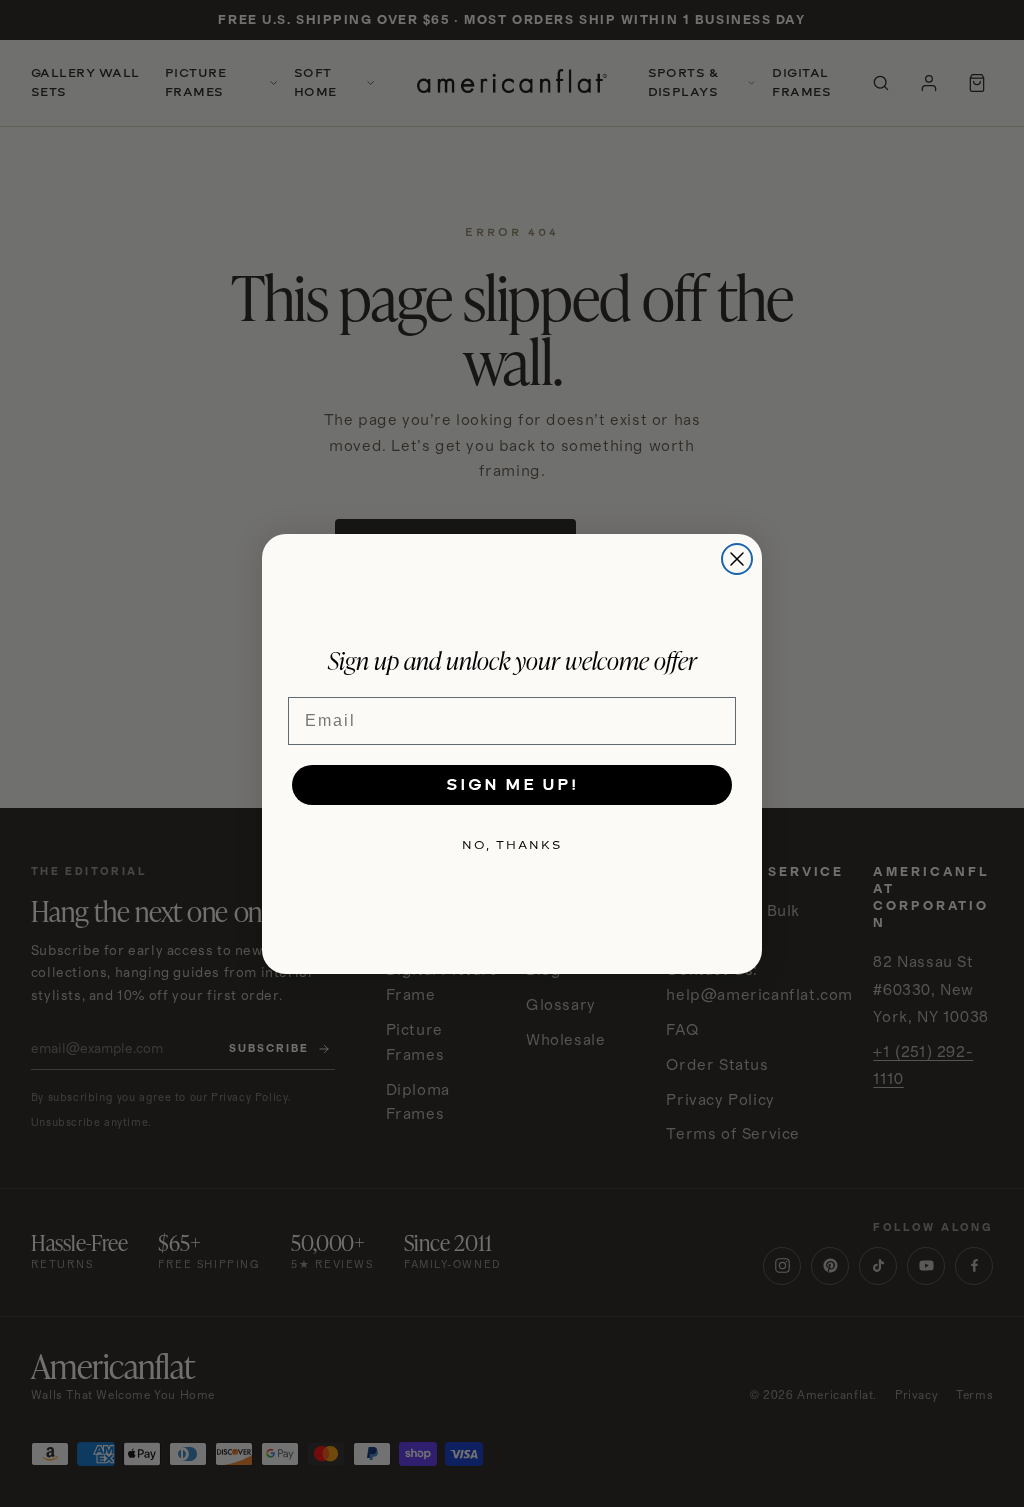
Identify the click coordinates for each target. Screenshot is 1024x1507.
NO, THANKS (512, 845)
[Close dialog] (737, 559)
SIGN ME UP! (512, 784)
